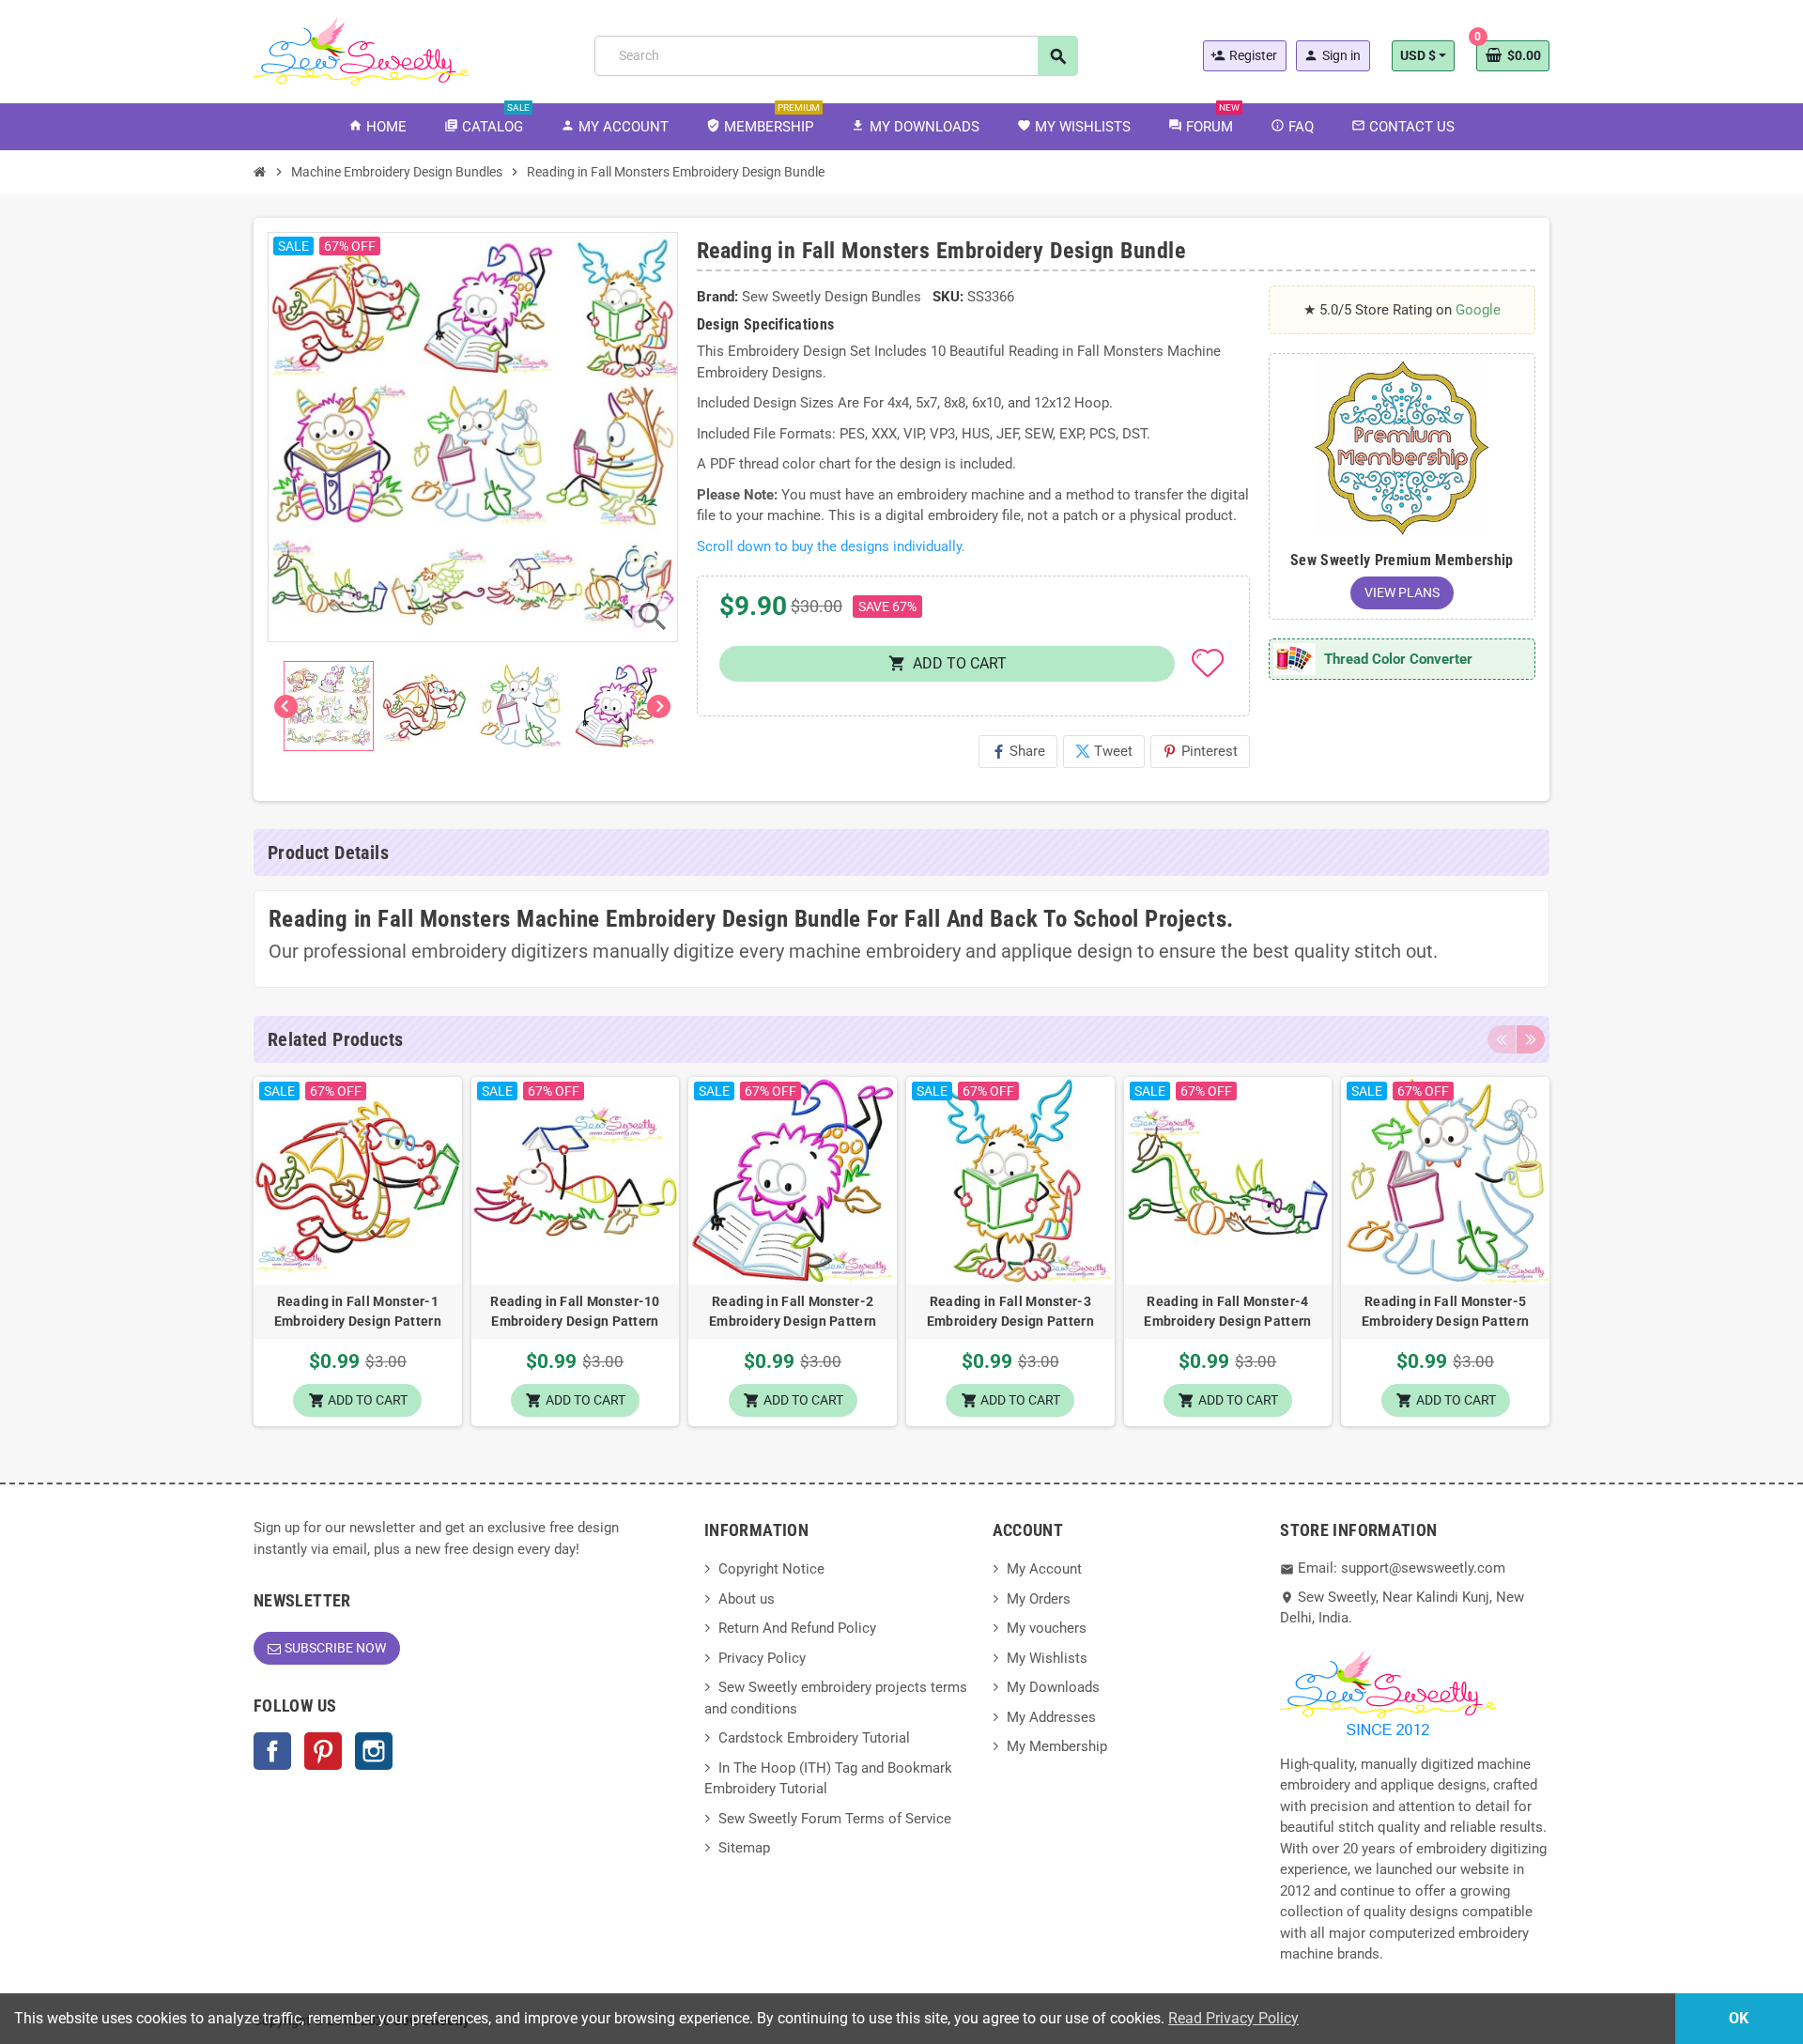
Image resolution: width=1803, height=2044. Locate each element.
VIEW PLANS (1402, 592)
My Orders (1039, 1599)
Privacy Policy (762, 1658)
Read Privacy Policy (1233, 2018)
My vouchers (1047, 1628)
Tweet (1104, 751)
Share (1018, 751)
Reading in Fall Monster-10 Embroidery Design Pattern (575, 1311)
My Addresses (1051, 1717)
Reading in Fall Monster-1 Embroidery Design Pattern (358, 1311)
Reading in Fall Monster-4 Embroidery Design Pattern (1227, 1311)
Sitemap (744, 1848)
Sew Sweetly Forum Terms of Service (835, 1819)
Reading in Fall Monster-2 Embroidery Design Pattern (793, 1311)
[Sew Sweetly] (362, 50)
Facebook (272, 1751)
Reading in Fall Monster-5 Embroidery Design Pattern (1445, 1311)
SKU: (948, 297)
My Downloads (1053, 1687)
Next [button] (1531, 1039)
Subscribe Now (335, 1648)
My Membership (1057, 1746)
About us (747, 1599)
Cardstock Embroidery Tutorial (814, 1738)
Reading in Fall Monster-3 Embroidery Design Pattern (1010, 1311)
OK (1739, 2018)
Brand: (717, 297)
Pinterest (1200, 751)
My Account (1044, 1569)
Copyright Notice (771, 1569)
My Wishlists (1047, 1658)
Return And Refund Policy (797, 1628)
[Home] (260, 172)
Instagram (374, 1751)
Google (1478, 310)
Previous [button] (1502, 1039)
